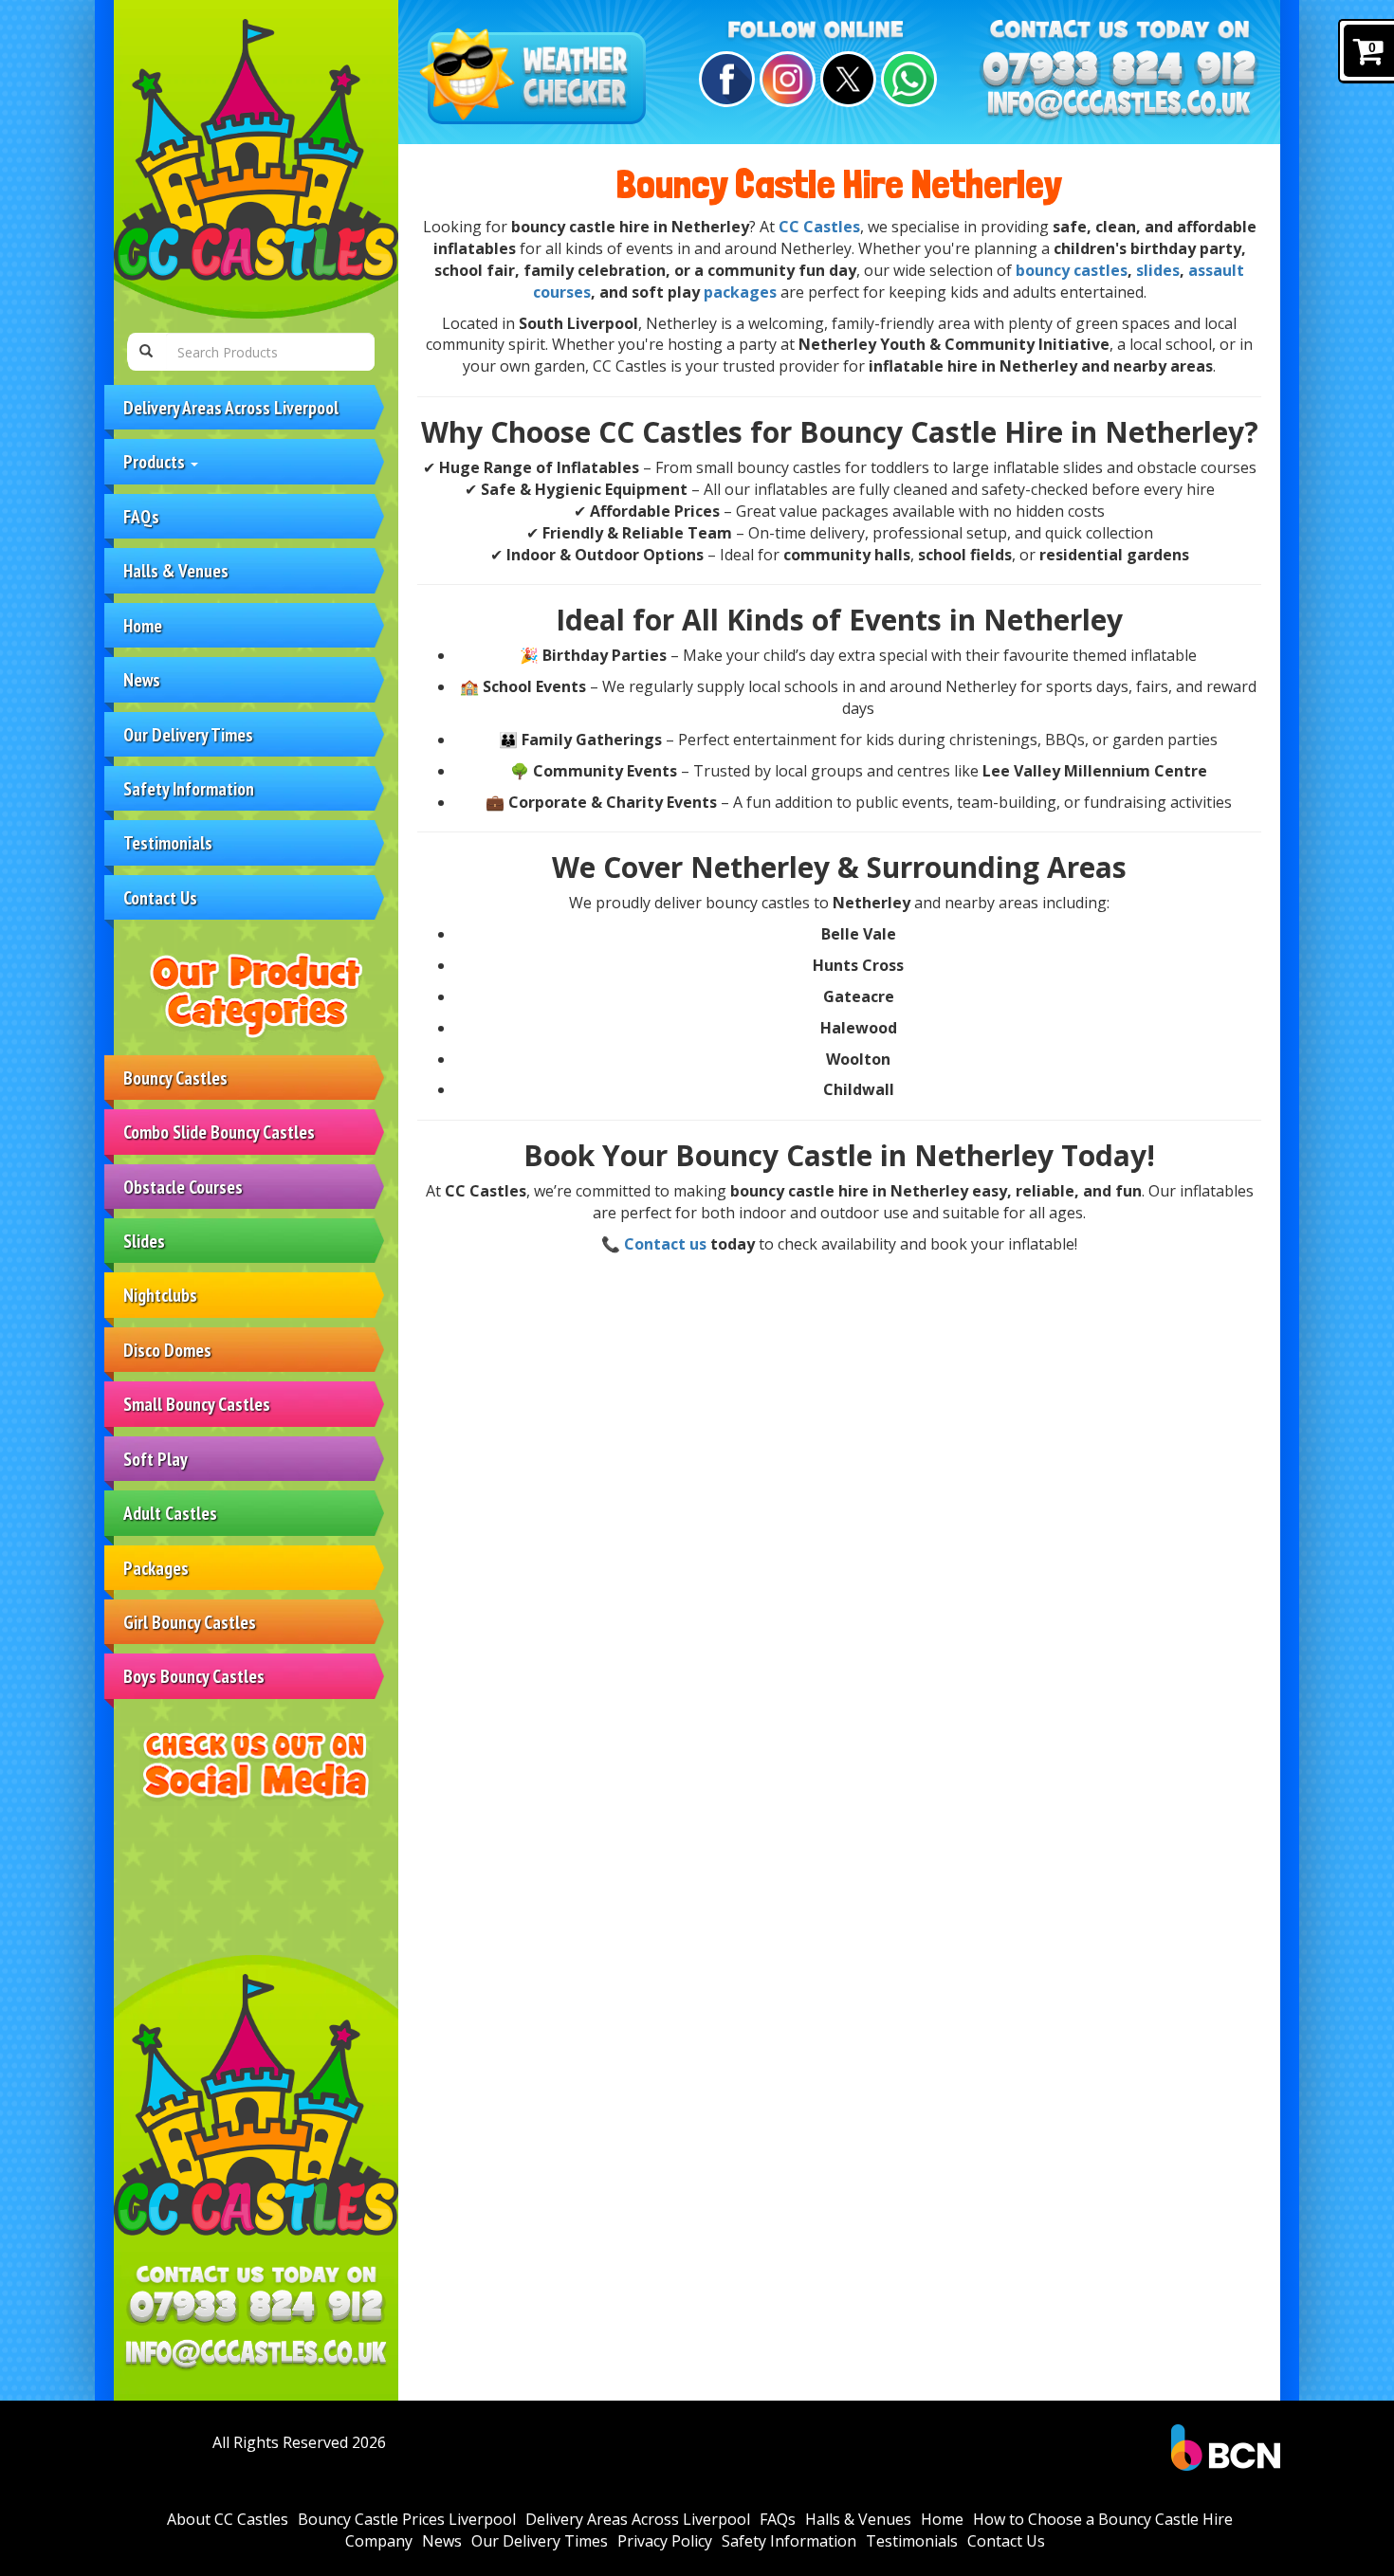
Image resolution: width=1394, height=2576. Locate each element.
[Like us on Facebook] (724, 79)
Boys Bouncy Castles (194, 1676)
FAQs (141, 516)
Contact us (665, 1244)
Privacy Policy (665, 2541)
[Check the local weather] (537, 78)
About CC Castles (228, 2519)
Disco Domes (167, 1350)
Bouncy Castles (175, 1078)
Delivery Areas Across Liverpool (231, 407)
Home (143, 625)
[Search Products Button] (146, 352)
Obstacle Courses (183, 1187)
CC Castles (819, 227)
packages (740, 292)
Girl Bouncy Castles (190, 1622)
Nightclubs (160, 1295)
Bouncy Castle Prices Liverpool (407, 2519)
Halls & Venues (176, 570)
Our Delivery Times (188, 734)
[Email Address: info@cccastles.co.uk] (256, 2355)
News (142, 679)
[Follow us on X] (845, 79)
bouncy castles (1072, 270)
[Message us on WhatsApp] (906, 79)
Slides (144, 1241)
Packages (156, 1568)
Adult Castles (170, 1513)
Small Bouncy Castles (197, 1404)
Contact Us (160, 897)
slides (1158, 270)
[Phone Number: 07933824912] (256, 2308)
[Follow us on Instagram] (785, 79)
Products (156, 461)
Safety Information (189, 788)
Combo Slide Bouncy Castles (219, 1132)
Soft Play (156, 1459)
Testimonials (168, 842)
